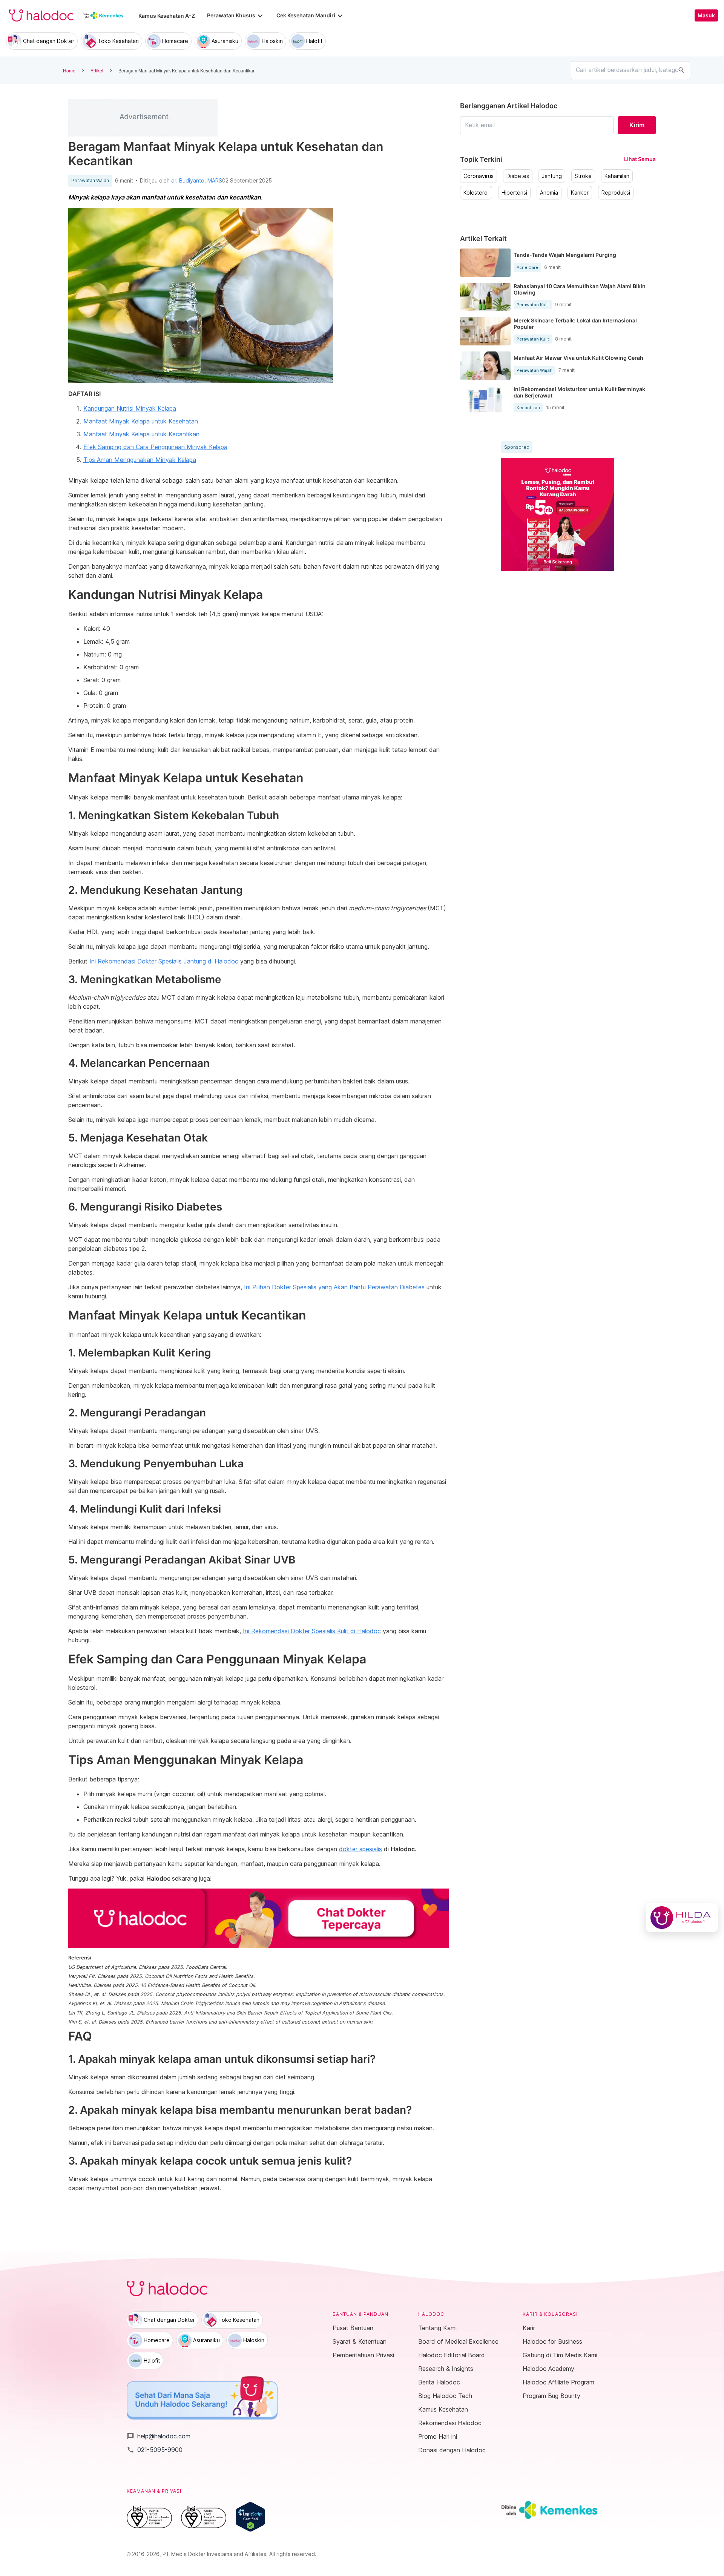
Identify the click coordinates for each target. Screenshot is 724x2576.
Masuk (706, 15)
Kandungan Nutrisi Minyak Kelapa (130, 408)
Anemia (549, 193)
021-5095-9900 (155, 2450)
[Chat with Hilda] (682, 1918)
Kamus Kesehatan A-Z (167, 16)
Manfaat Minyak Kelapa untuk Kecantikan (141, 434)
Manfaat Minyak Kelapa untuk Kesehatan (141, 421)
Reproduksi (616, 193)
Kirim (637, 125)
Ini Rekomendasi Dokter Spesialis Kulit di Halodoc (311, 1631)
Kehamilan (617, 176)
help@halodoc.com (159, 2436)
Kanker (580, 193)
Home (69, 70)
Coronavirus (479, 176)
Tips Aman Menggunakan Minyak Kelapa (140, 460)
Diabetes (518, 176)
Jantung (552, 176)
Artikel (97, 70)
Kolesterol (476, 193)
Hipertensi (514, 193)
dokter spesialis (360, 1849)
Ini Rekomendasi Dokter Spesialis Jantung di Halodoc (163, 961)
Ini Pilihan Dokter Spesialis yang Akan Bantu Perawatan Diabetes (333, 1287)
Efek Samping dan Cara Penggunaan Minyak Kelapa (155, 447)
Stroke (583, 176)
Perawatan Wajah (90, 181)
